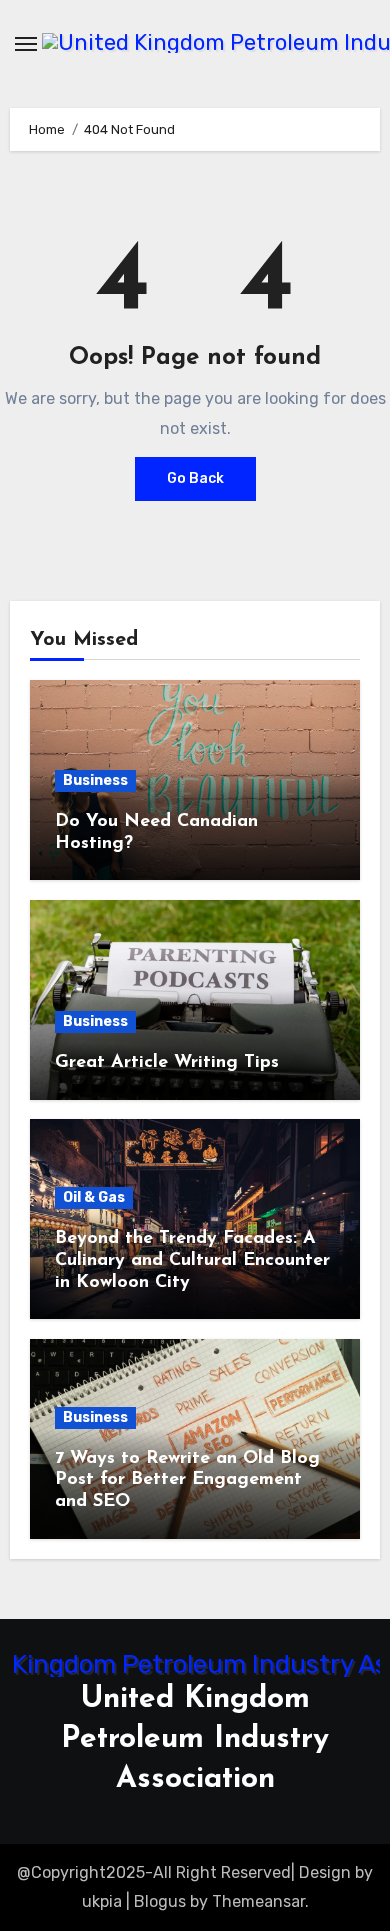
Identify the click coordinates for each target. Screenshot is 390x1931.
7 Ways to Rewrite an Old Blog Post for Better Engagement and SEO (187, 1480)
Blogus (160, 1901)
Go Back (195, 478)
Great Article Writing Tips (167, 1063)
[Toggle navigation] (26, 44)
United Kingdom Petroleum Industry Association (195, 1739)
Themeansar (258, 1901)
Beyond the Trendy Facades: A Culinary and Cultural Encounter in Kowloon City (192, 1260)
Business (95, 780)
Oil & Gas (94, 1197)
